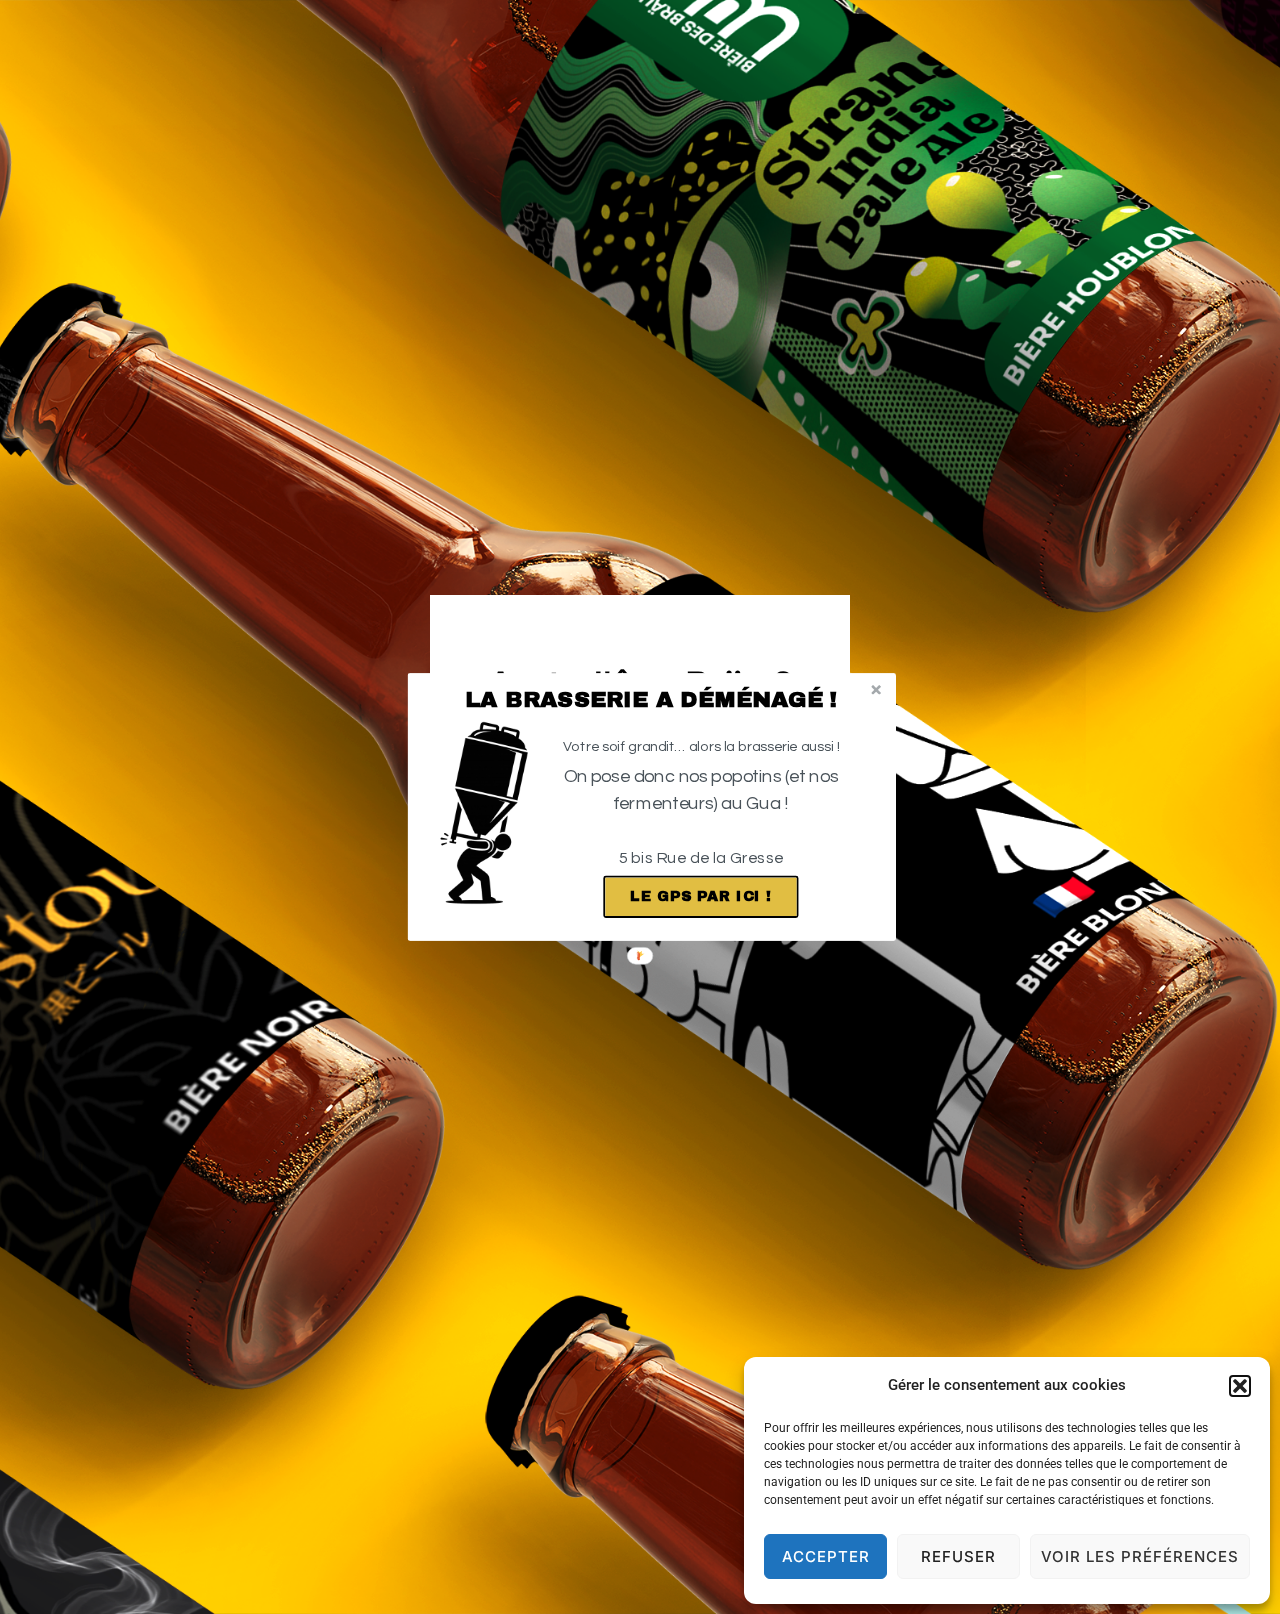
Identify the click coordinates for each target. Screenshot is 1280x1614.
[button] (651, 700)
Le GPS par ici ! (701, 897)
